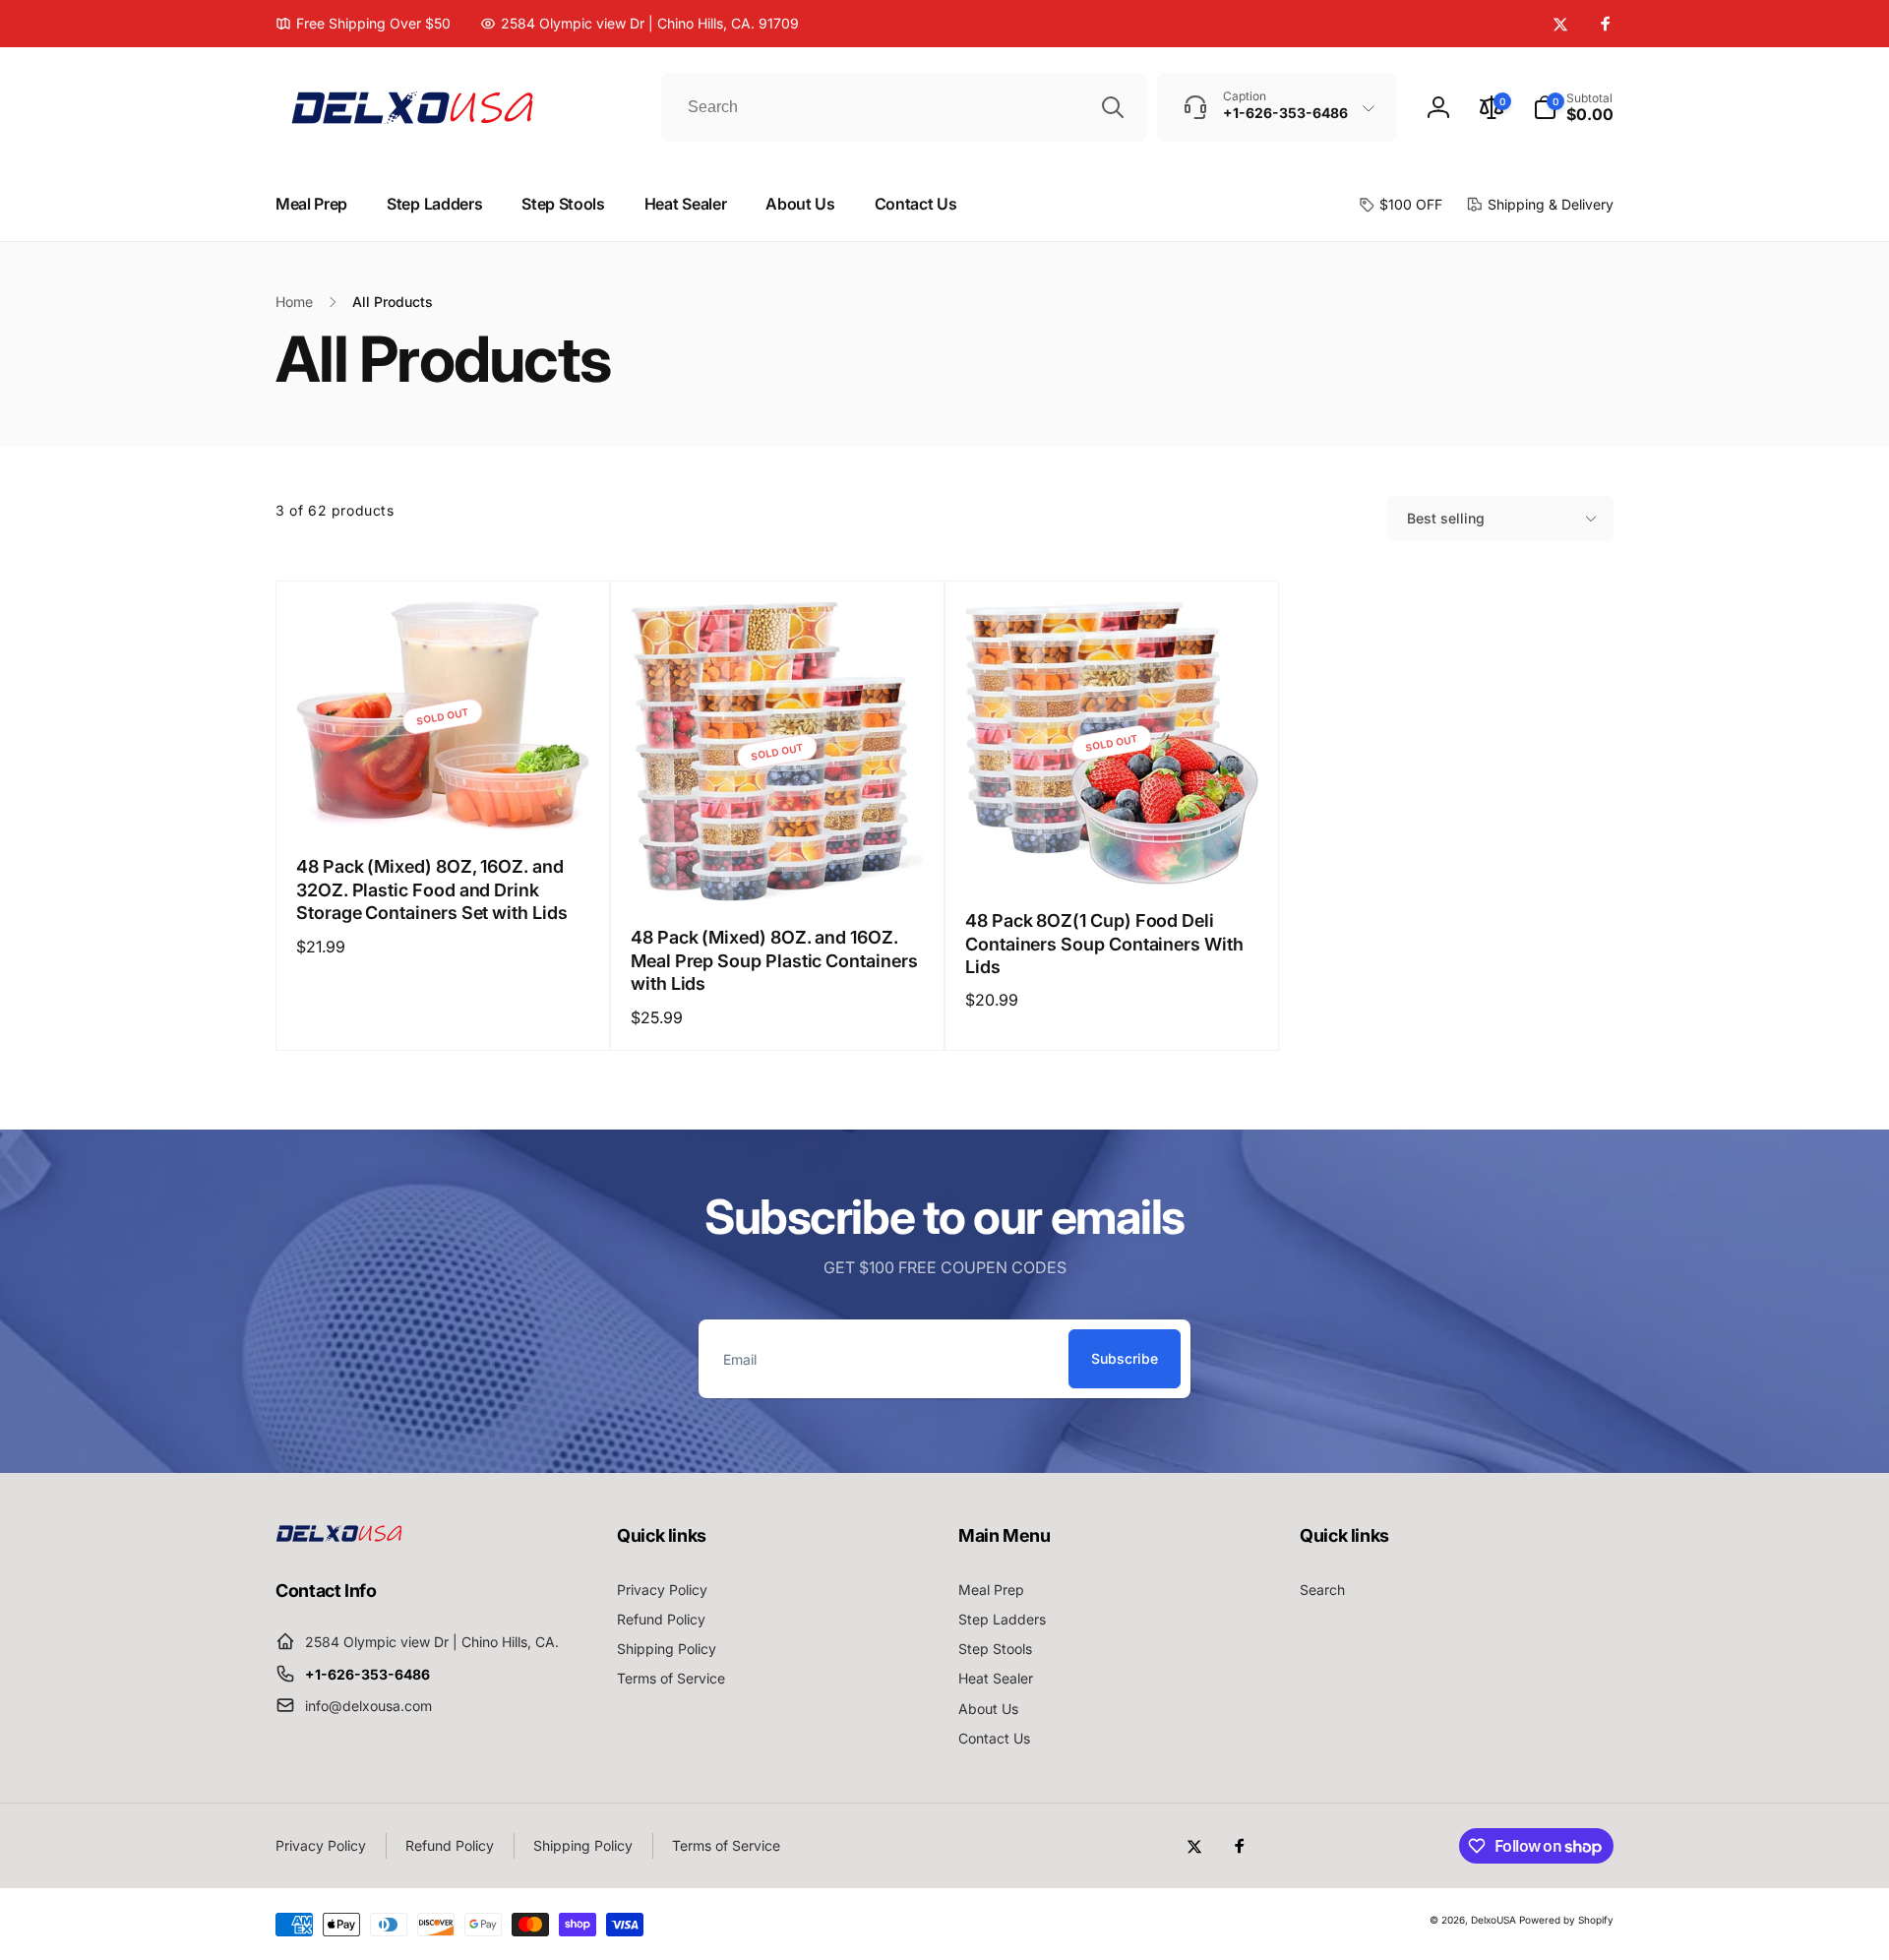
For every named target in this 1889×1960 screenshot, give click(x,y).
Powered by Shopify (1566, 1920)
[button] (1573, 107)
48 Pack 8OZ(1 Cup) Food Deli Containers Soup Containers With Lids (1104, 944)
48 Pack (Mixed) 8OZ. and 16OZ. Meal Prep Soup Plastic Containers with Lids (774, 960)
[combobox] (904, 107)
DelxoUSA (1493, 1920)
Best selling (1446, 518)
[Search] (1113, 107)
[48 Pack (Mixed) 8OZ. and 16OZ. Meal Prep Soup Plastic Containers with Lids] (778, 865)
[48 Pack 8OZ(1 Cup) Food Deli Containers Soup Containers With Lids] (1113, 848)
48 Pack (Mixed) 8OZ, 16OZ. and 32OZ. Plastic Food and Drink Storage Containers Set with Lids (432, 889)
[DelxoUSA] (339, 1536)
